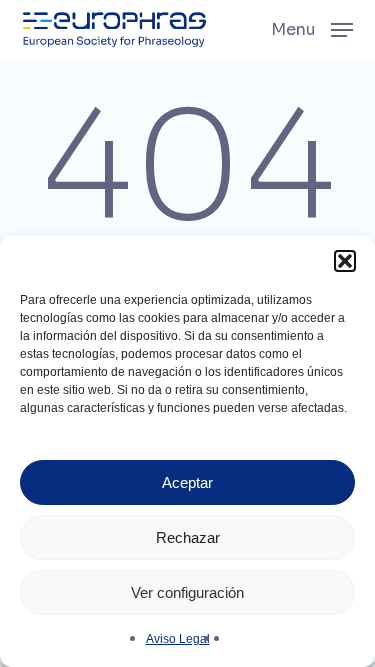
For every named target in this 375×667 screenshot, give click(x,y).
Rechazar (188, 537)
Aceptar (187, 482)
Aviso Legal (178, 639)
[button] (345, 261)
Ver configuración (187, 592)
